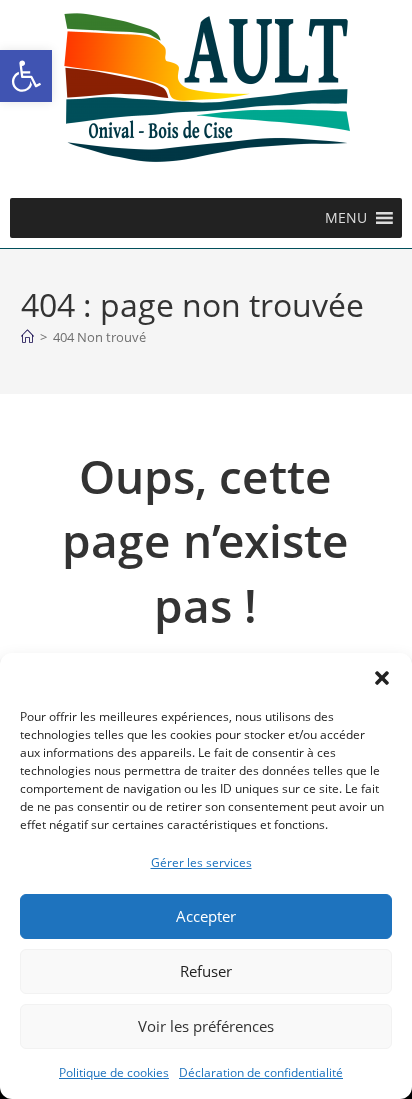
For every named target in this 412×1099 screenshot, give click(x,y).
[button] (26, 76)
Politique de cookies (114, 1072)
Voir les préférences (206, 1026)
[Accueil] (27, 337)
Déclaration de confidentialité (261, 1072)
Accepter (206, 916)
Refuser (206, 971)
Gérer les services (201, 862)
